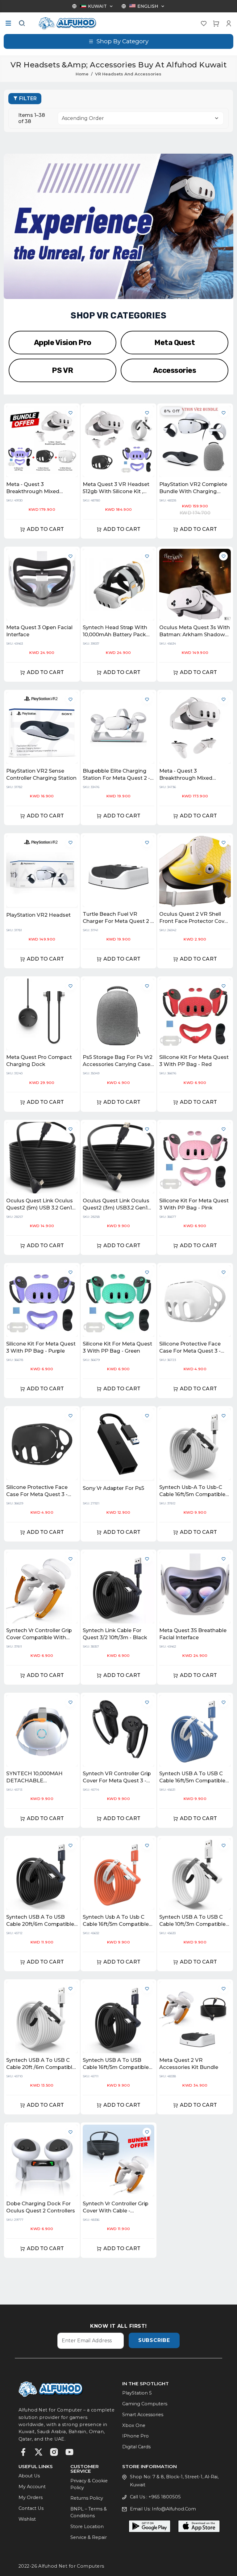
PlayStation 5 (137, 2393)
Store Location (87, 2527)
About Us (29, 2476)
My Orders (31, 2497)
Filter (28, 98)
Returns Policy (87, 2498)
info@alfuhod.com (174, 2509)
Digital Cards (136, 2447)
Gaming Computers (145, 2404)
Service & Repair (89, 2537)
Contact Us (31, 2508)
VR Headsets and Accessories (128, 74)
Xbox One (134, 2425)
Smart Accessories (143, 2415)
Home (82, 74)
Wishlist (27, 2519)
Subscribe (154, 2340)
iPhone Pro (135, 2436)
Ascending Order (83, 118)
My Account (32, 2487)
